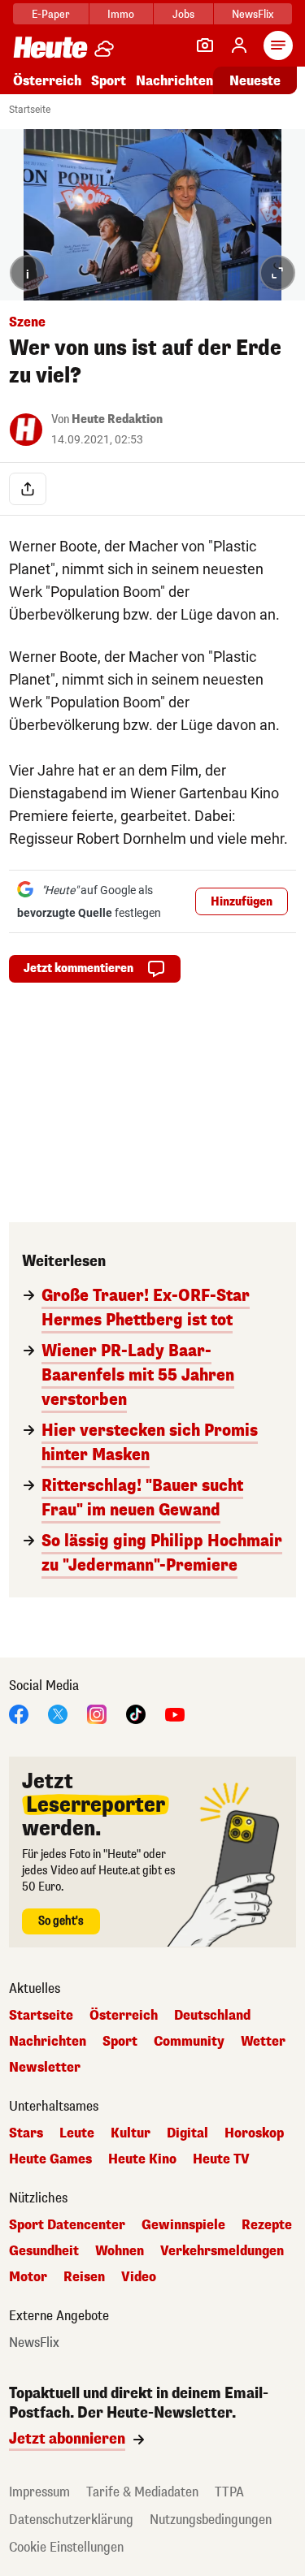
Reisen (84, 2277)
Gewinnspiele (183, 2225)
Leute (77, 2133)
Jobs (183, 14)
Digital (187, 2133)
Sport (109, 81)
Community (189, 2042)
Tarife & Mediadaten (142, 2492)
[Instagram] (97, 1713)
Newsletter (45, 2068)
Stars (26, 2133)
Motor (28, 2277)
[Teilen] (28, 489)
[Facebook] (19, 1713)
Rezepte (267, 2225)
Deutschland (212, 2016)
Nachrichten (48, 2042)
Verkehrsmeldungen (222, 2251)
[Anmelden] (239, 45)
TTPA (229, 2492)
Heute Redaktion (117, 419)
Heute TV (221, 2159)
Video (139, 2277)
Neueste (255, 81)
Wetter (263, 2042)
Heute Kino (142, 2159)
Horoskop (254, 2133)
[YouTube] (175, 1713)
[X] (58, 1713)
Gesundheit (44, 2251)
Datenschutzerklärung (71, 2520)
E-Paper (51, 14)
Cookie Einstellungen (66, 2547)
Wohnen (120, 2251)
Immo (121, 14)
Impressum (39, 2492)
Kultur (131, 2133)
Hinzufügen (242, 902)
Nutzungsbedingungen (211, 2520)
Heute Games (50, 2159)
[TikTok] (136, 1713)
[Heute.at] (50, 47)
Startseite (30, 110)
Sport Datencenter (67, 2225)
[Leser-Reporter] (205, 45)
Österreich (47, 81)
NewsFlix (253, 14)
